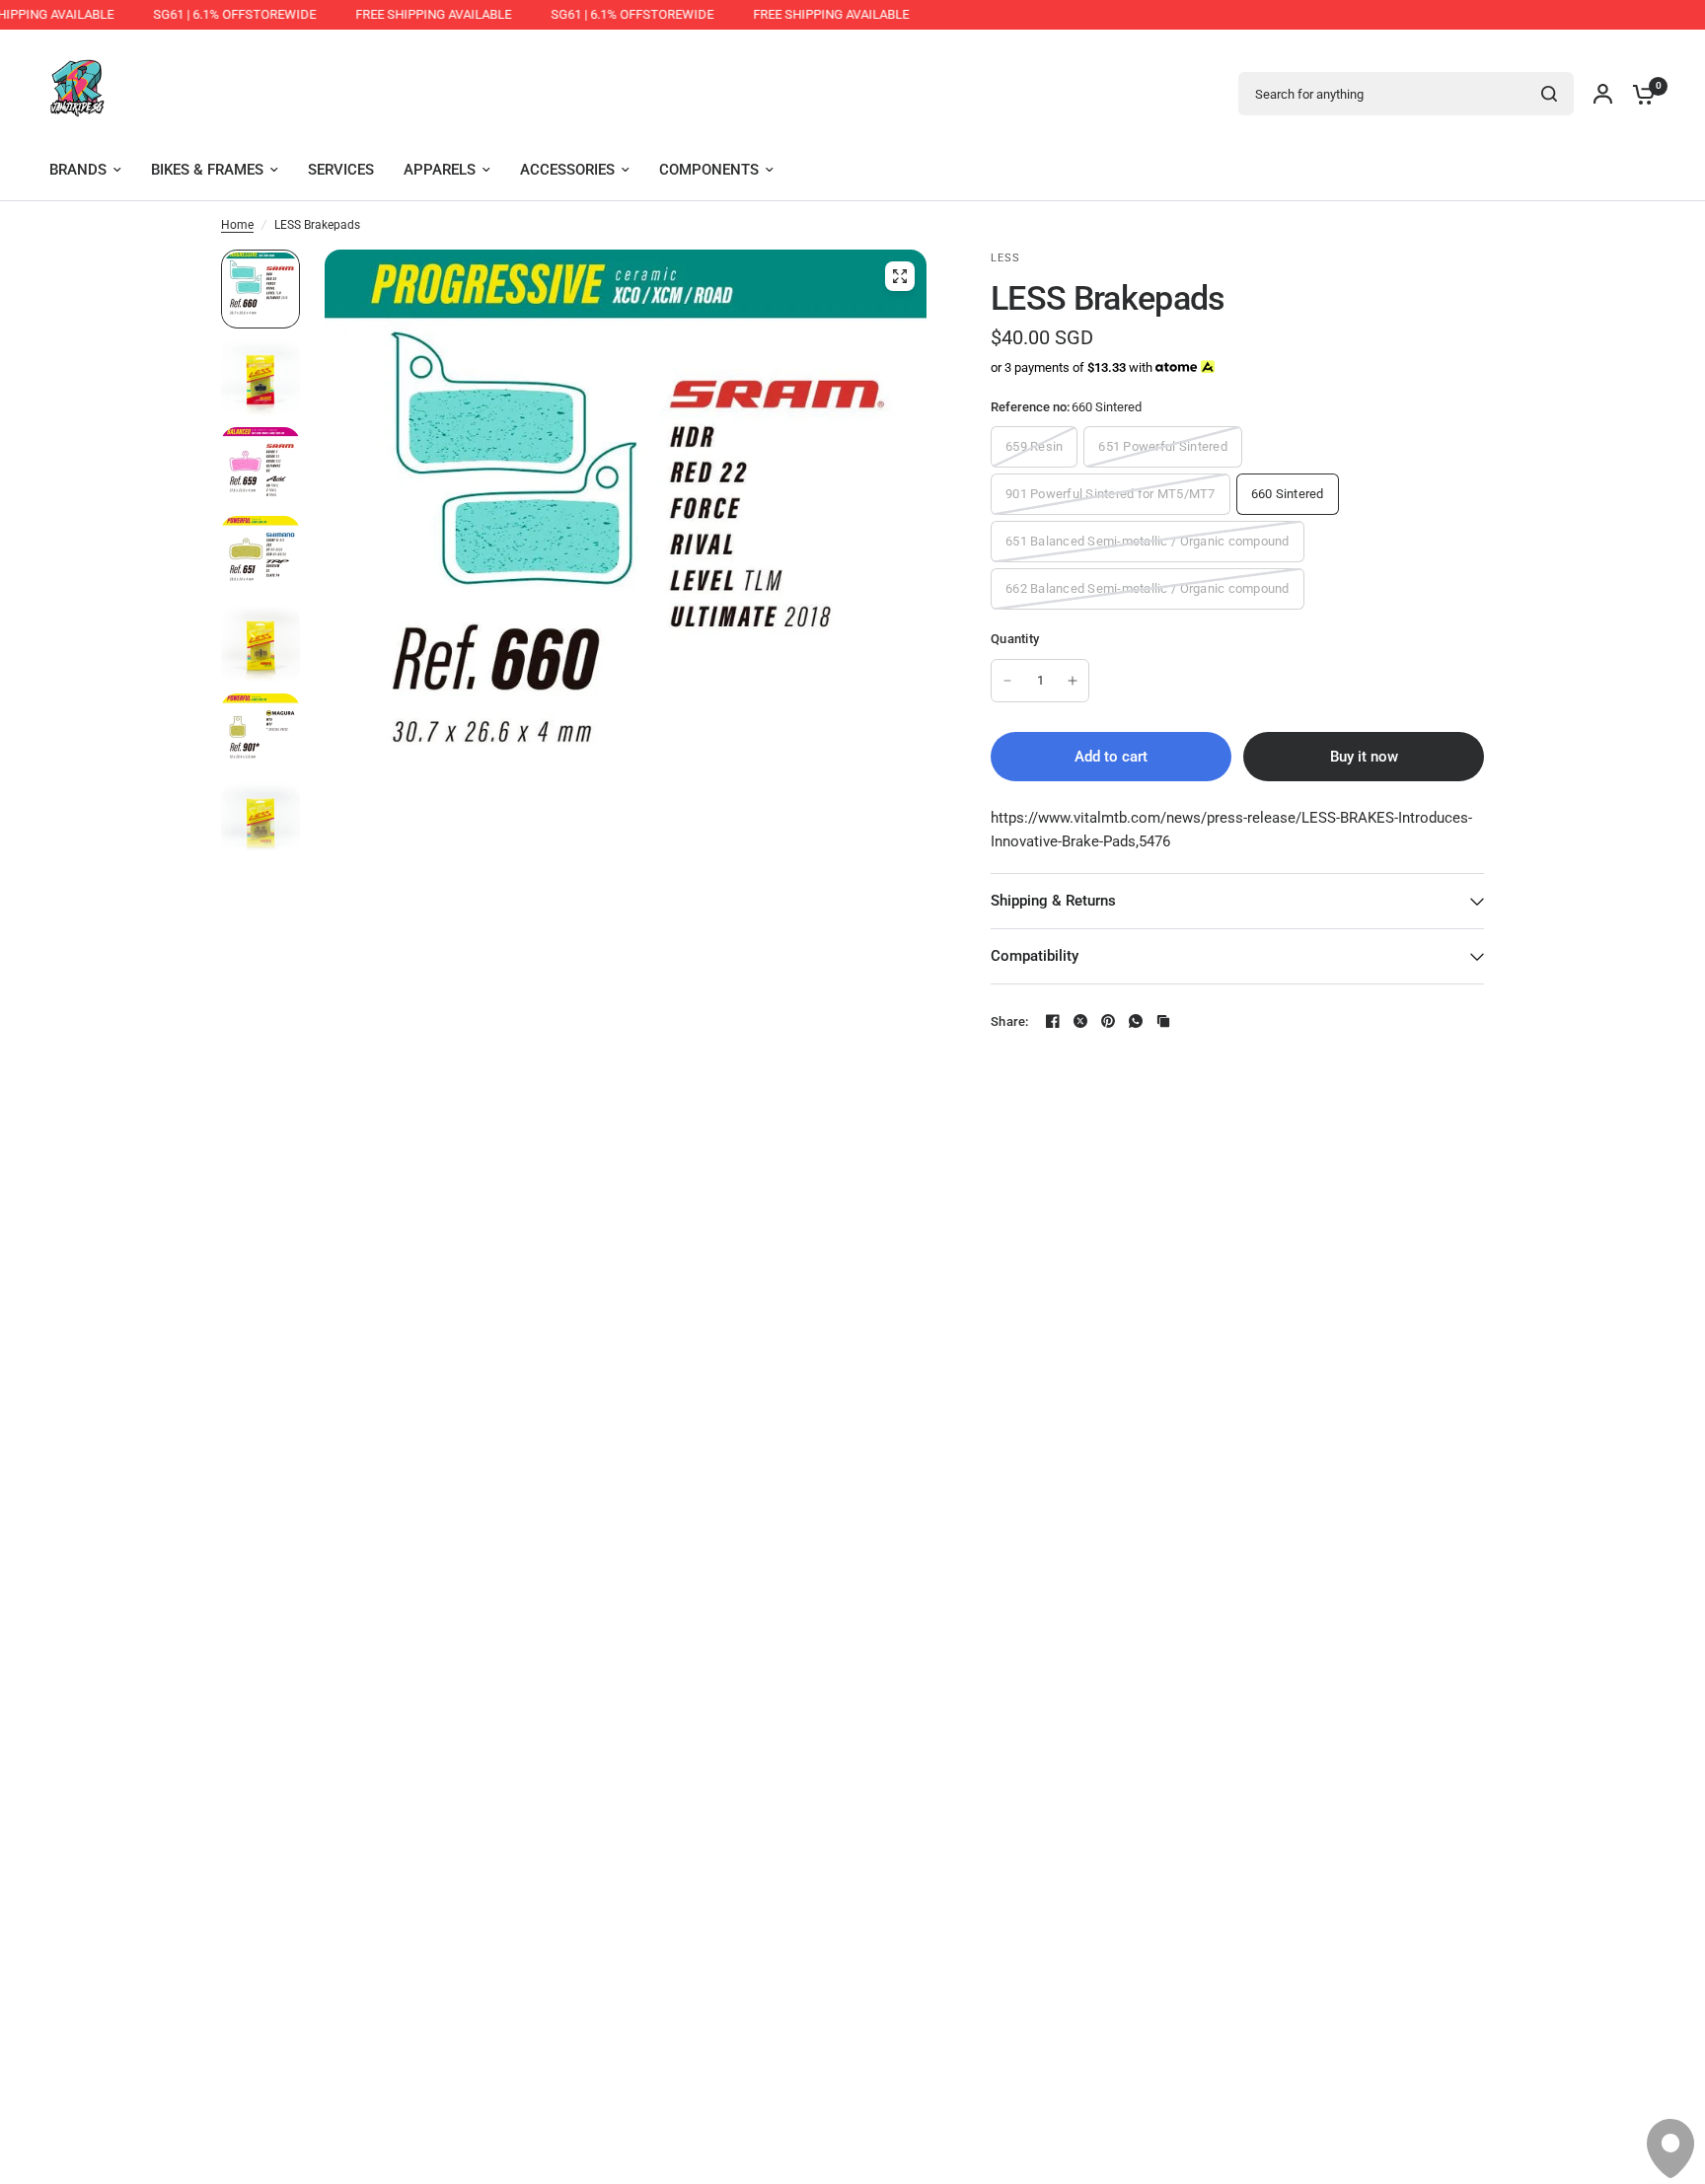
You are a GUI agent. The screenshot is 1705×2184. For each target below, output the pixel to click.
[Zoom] (900, 276)
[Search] (1549, 94)
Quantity (1015, 639)
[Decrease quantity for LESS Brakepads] (1007, 681)
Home (237, 225)
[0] (1639, 94)
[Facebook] (1053, 1021)
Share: (1010, 1021)
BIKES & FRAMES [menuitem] (207, 170)
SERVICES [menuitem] (341, 170)
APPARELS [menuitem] (440, 170)
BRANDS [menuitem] (78, 170)
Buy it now (1364, 757)
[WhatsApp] (1136, 1021)
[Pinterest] (1108, 1021)
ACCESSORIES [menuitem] (567, 170)
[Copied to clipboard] (1163, 1021)
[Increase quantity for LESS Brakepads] (1073, 681)
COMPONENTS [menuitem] (709, 170)
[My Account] (1603, 94)
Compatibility (1035, 956)
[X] (1080, 1021)
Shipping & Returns (1053, 901)
